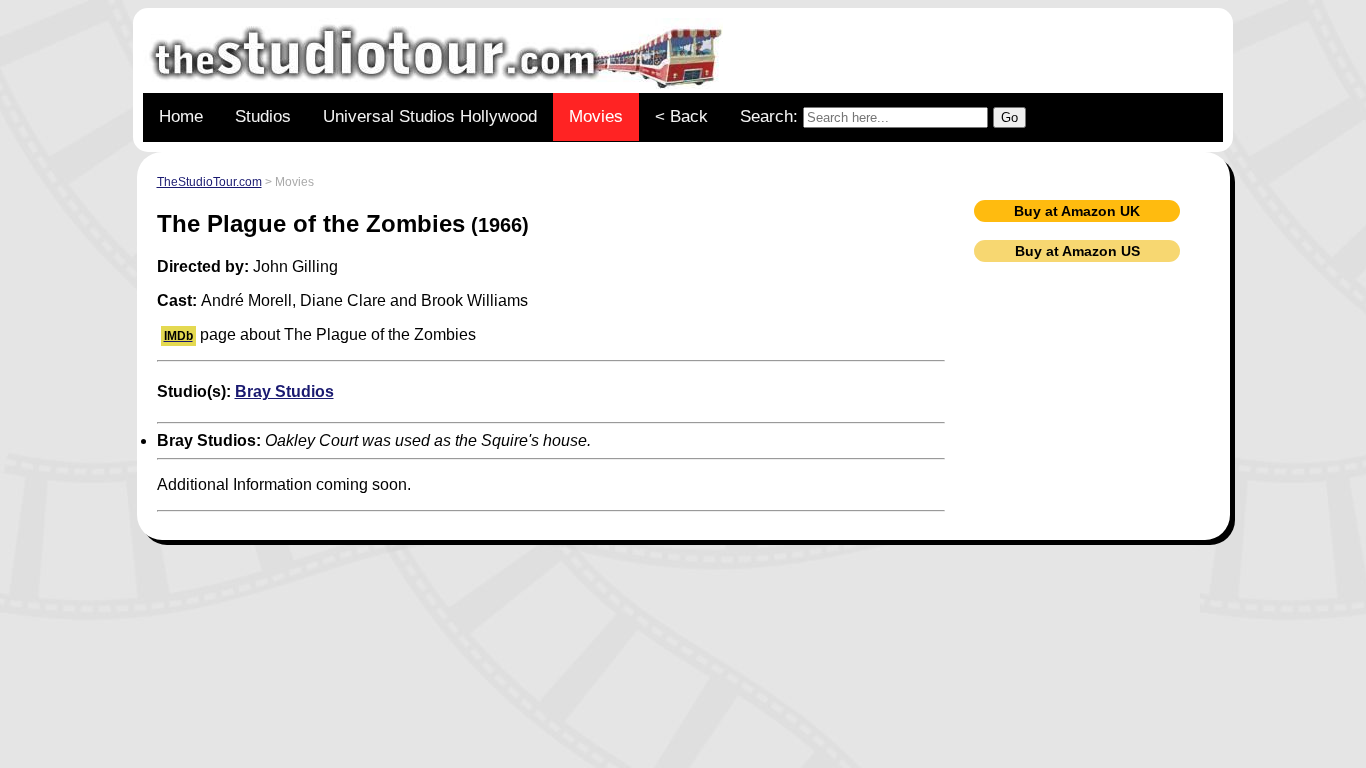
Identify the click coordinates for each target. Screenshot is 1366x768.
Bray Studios (284, 391)
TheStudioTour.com (209, 182)
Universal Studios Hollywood (430, 116)
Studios (263, 116)
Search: (771, 116)
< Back (681, 116)
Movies (596, 116)
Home (181, 116)
